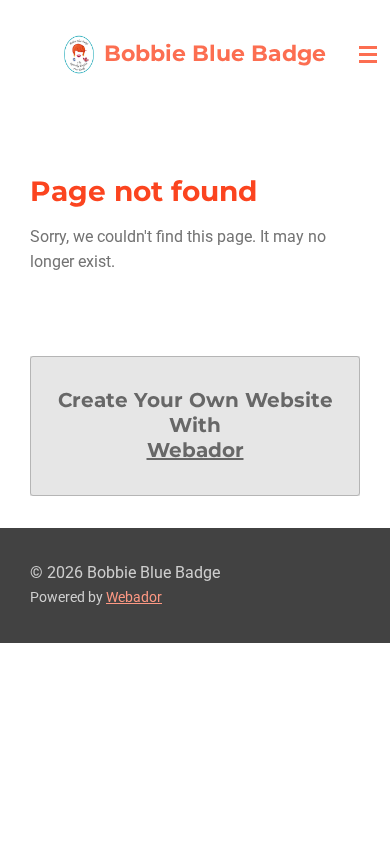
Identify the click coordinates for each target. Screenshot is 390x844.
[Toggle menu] (368, 55)
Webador (195, 450)
